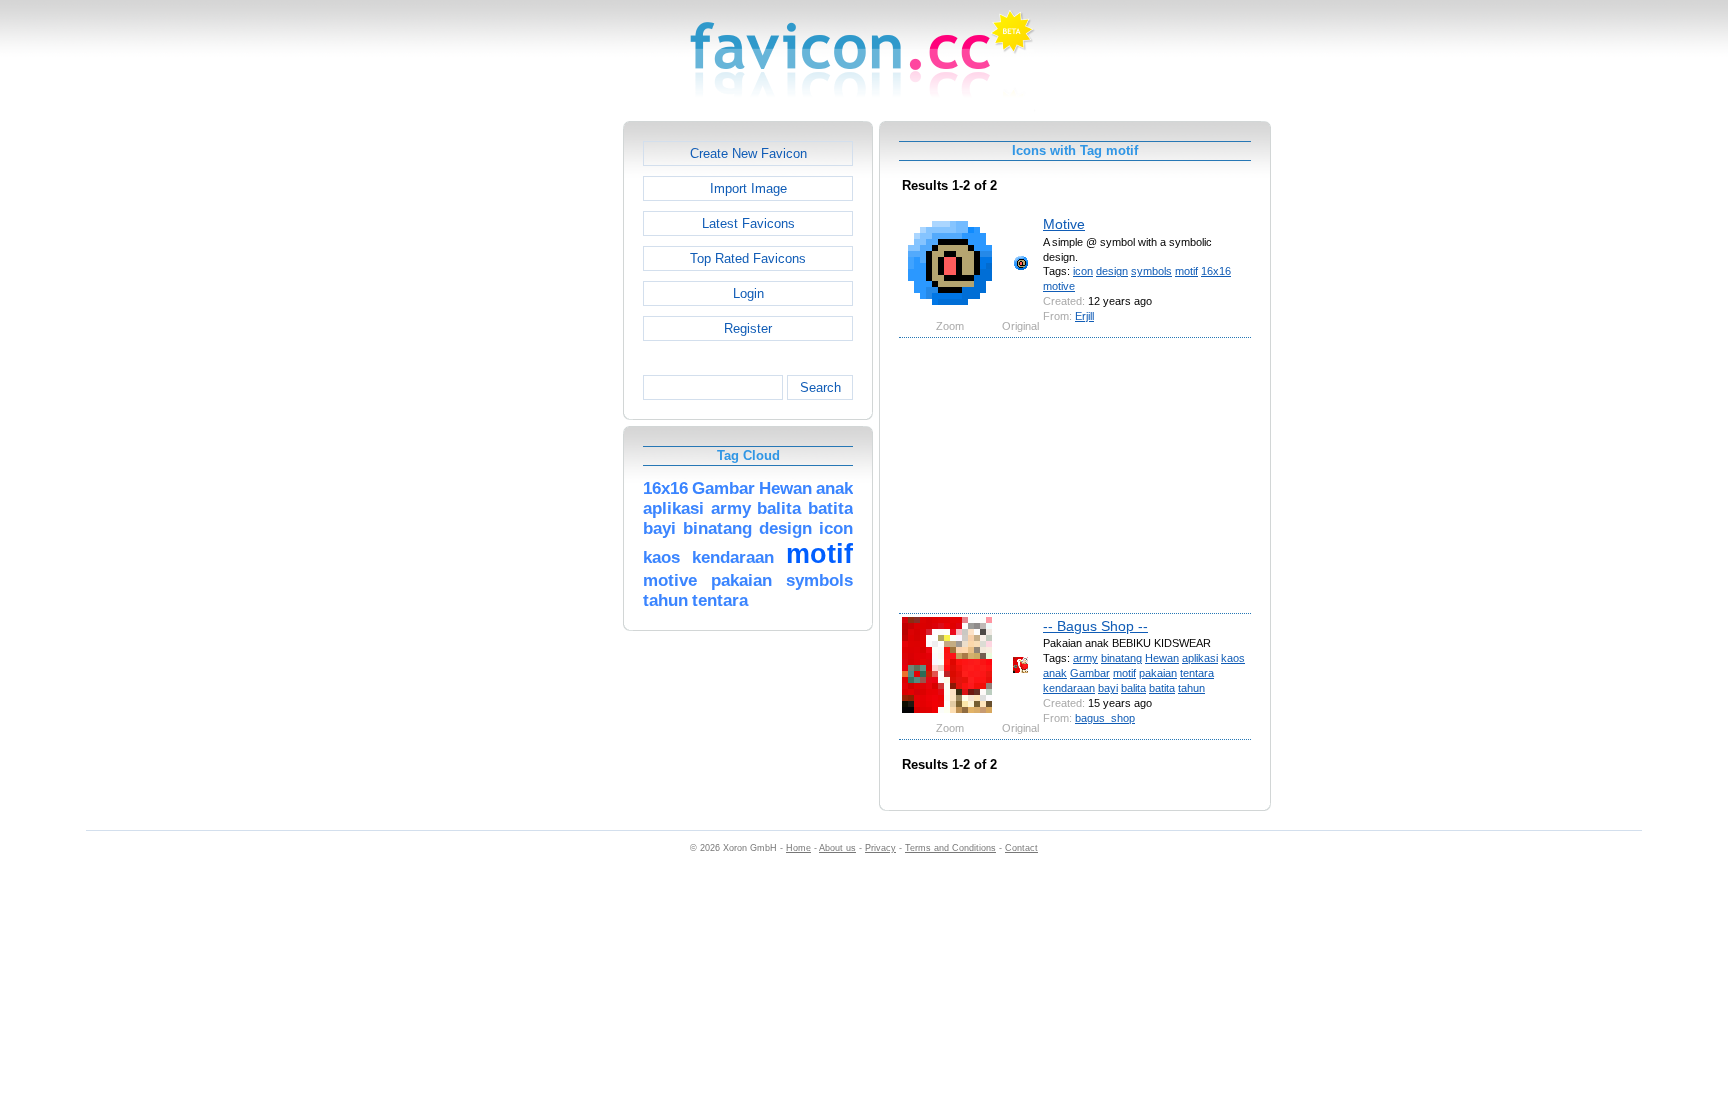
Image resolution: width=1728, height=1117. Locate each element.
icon (1083, 271)
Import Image (748, 188)
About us (837, 848)
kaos (1233, 658)
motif (1186, 271)
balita (1133, 688)
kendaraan (1069, 688)
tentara (1197, 673)
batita (1162, 688)
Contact (1021, 848)
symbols (1151, 271)
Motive (1064, 224)
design (1112, 271)
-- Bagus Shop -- (1095, 626)
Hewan (1162, 658)
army (1085, 658)
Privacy (880, 848)
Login (748, 293)
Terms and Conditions (950, 848)
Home (798, 848)
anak (1055, 673)
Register (748, 328)
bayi (1108, 688)
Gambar (1090, 673)
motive (1059, 286)
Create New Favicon (748, 153)
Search (820, 387)
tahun (1191, 688)
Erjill (1084, 316)
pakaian (1158, 673)
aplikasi (1200, 658)
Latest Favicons (748, 223)
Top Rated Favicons (748, 258)
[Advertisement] (537, 421)
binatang (1121, 658)
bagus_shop (1105, 718)
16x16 (1216, 271)
